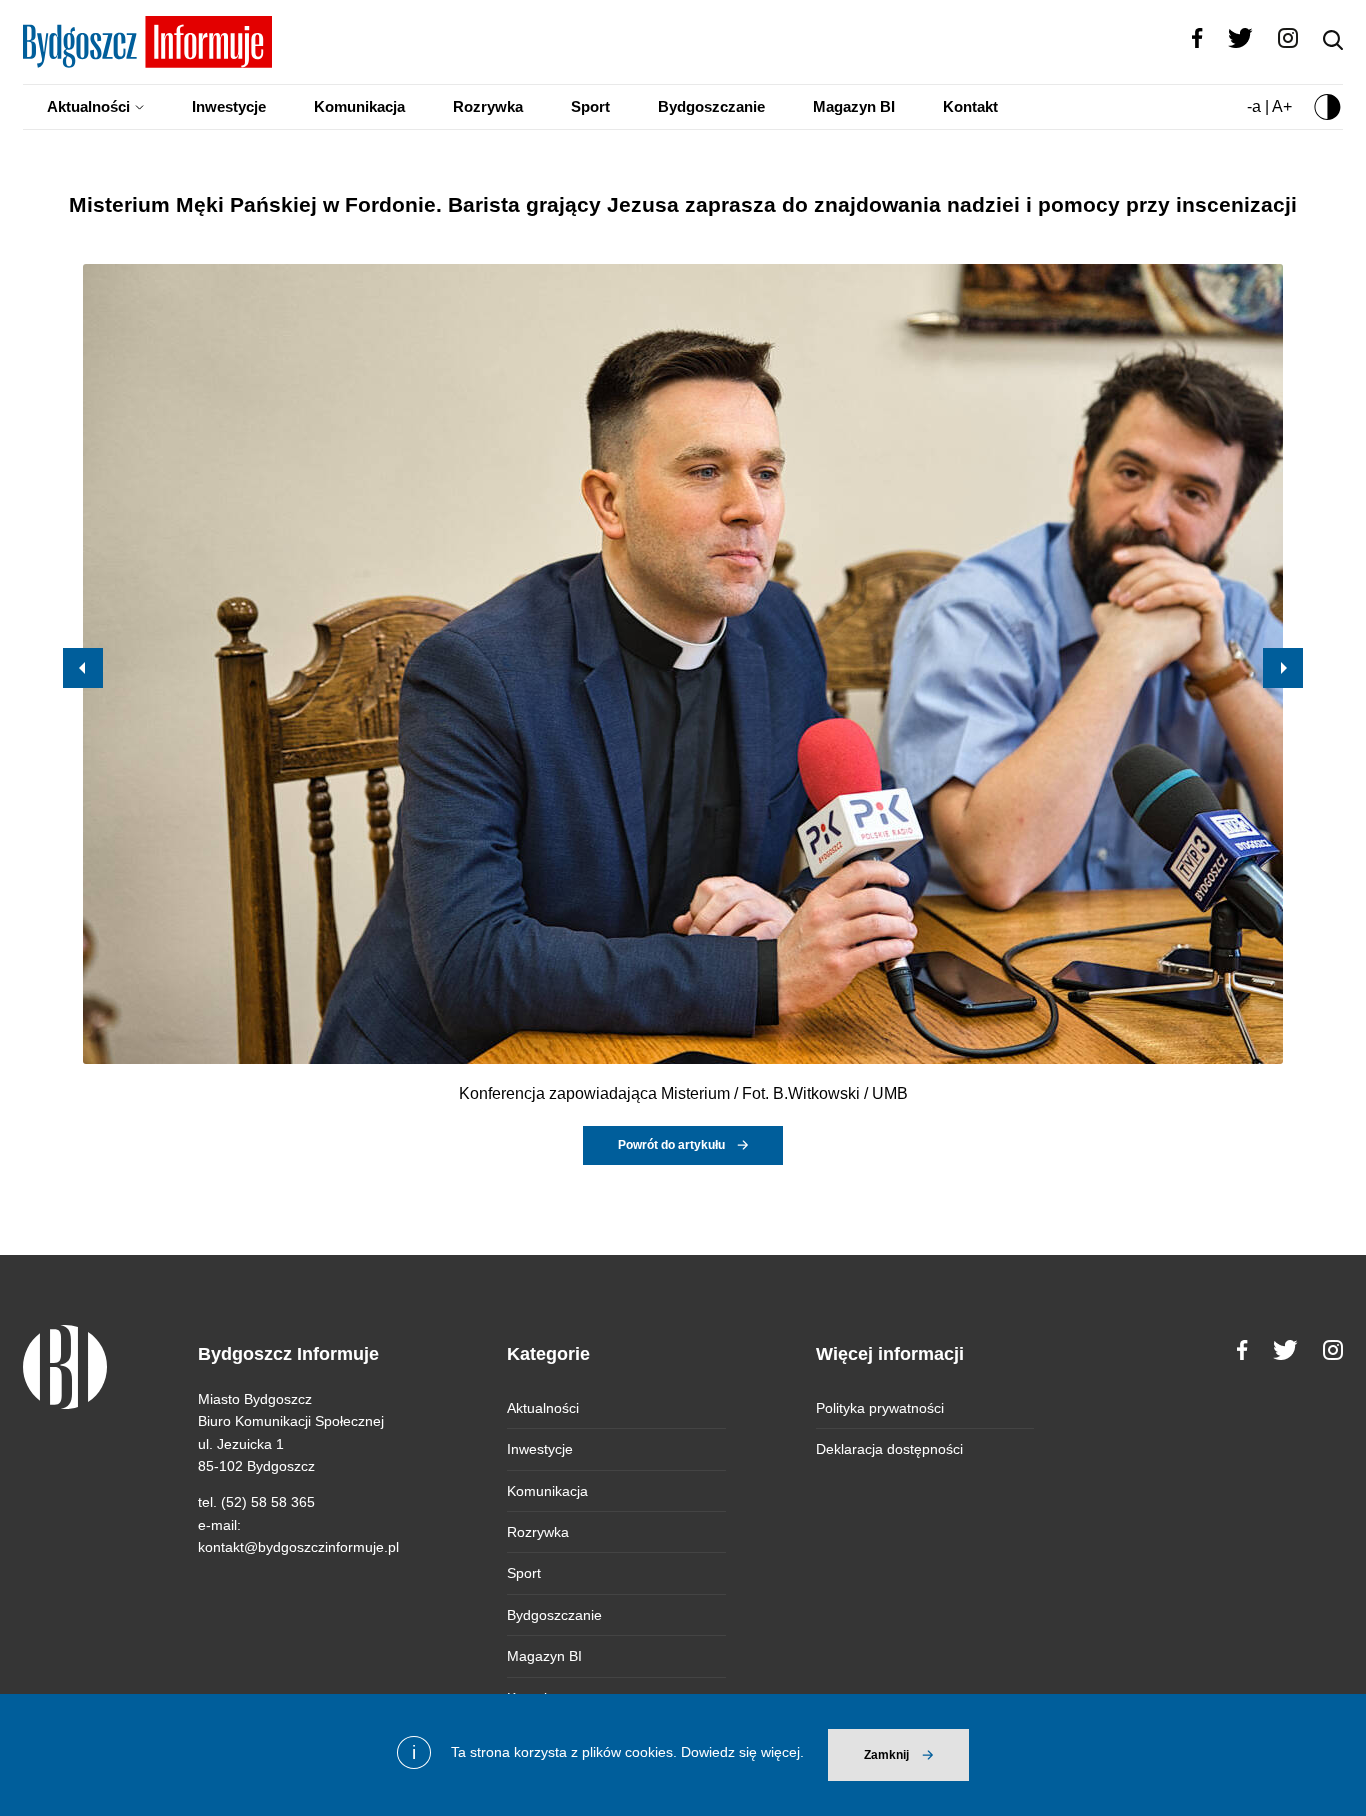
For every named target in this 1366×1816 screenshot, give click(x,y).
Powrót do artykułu (671, 1145)
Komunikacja (359, 106)
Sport (590, 106)
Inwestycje (229, 106)
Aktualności (88, 106)
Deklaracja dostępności (889, 1449)
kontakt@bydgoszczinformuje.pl (298, 1547)
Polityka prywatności (880, 1408)
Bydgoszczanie (711, 106)
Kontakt (970, 106)
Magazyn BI (854, 106)
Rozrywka (488, 106)
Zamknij (886, 1755)
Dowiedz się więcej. (742, 1752)
